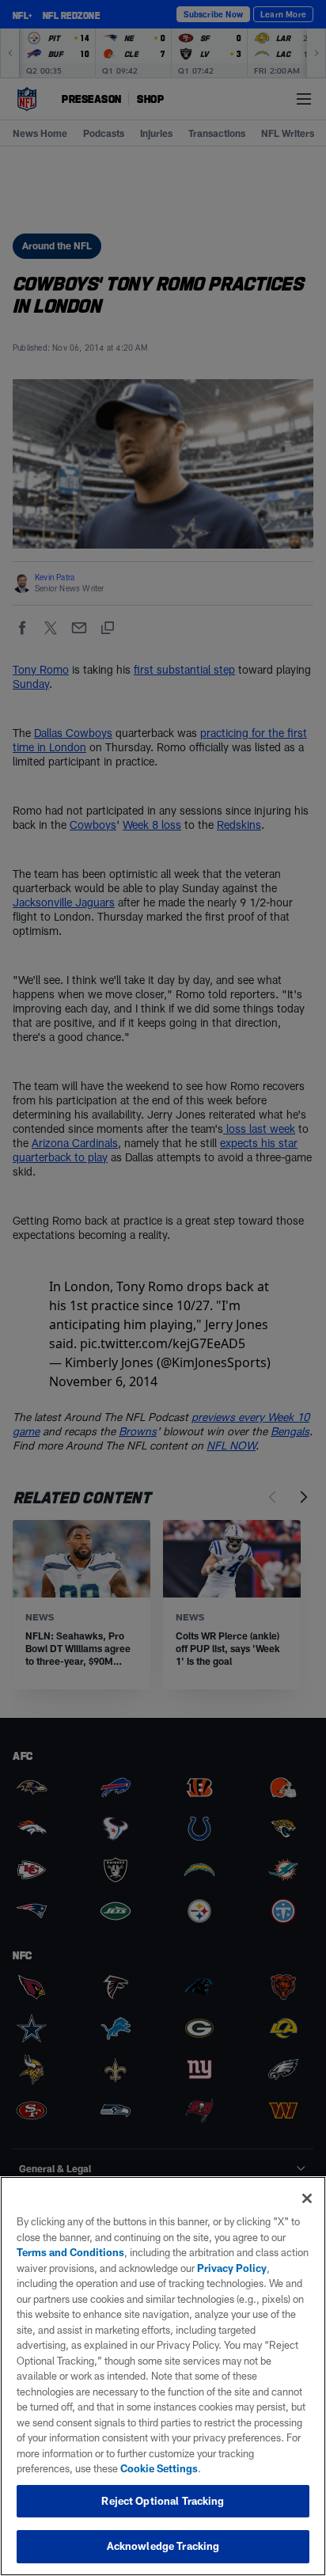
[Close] (307, 2198)
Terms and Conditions (70, 2252)
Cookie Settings (159, 2468)
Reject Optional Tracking (163, 2501)
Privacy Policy (232, 2268)
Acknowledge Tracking (163, 2546)
